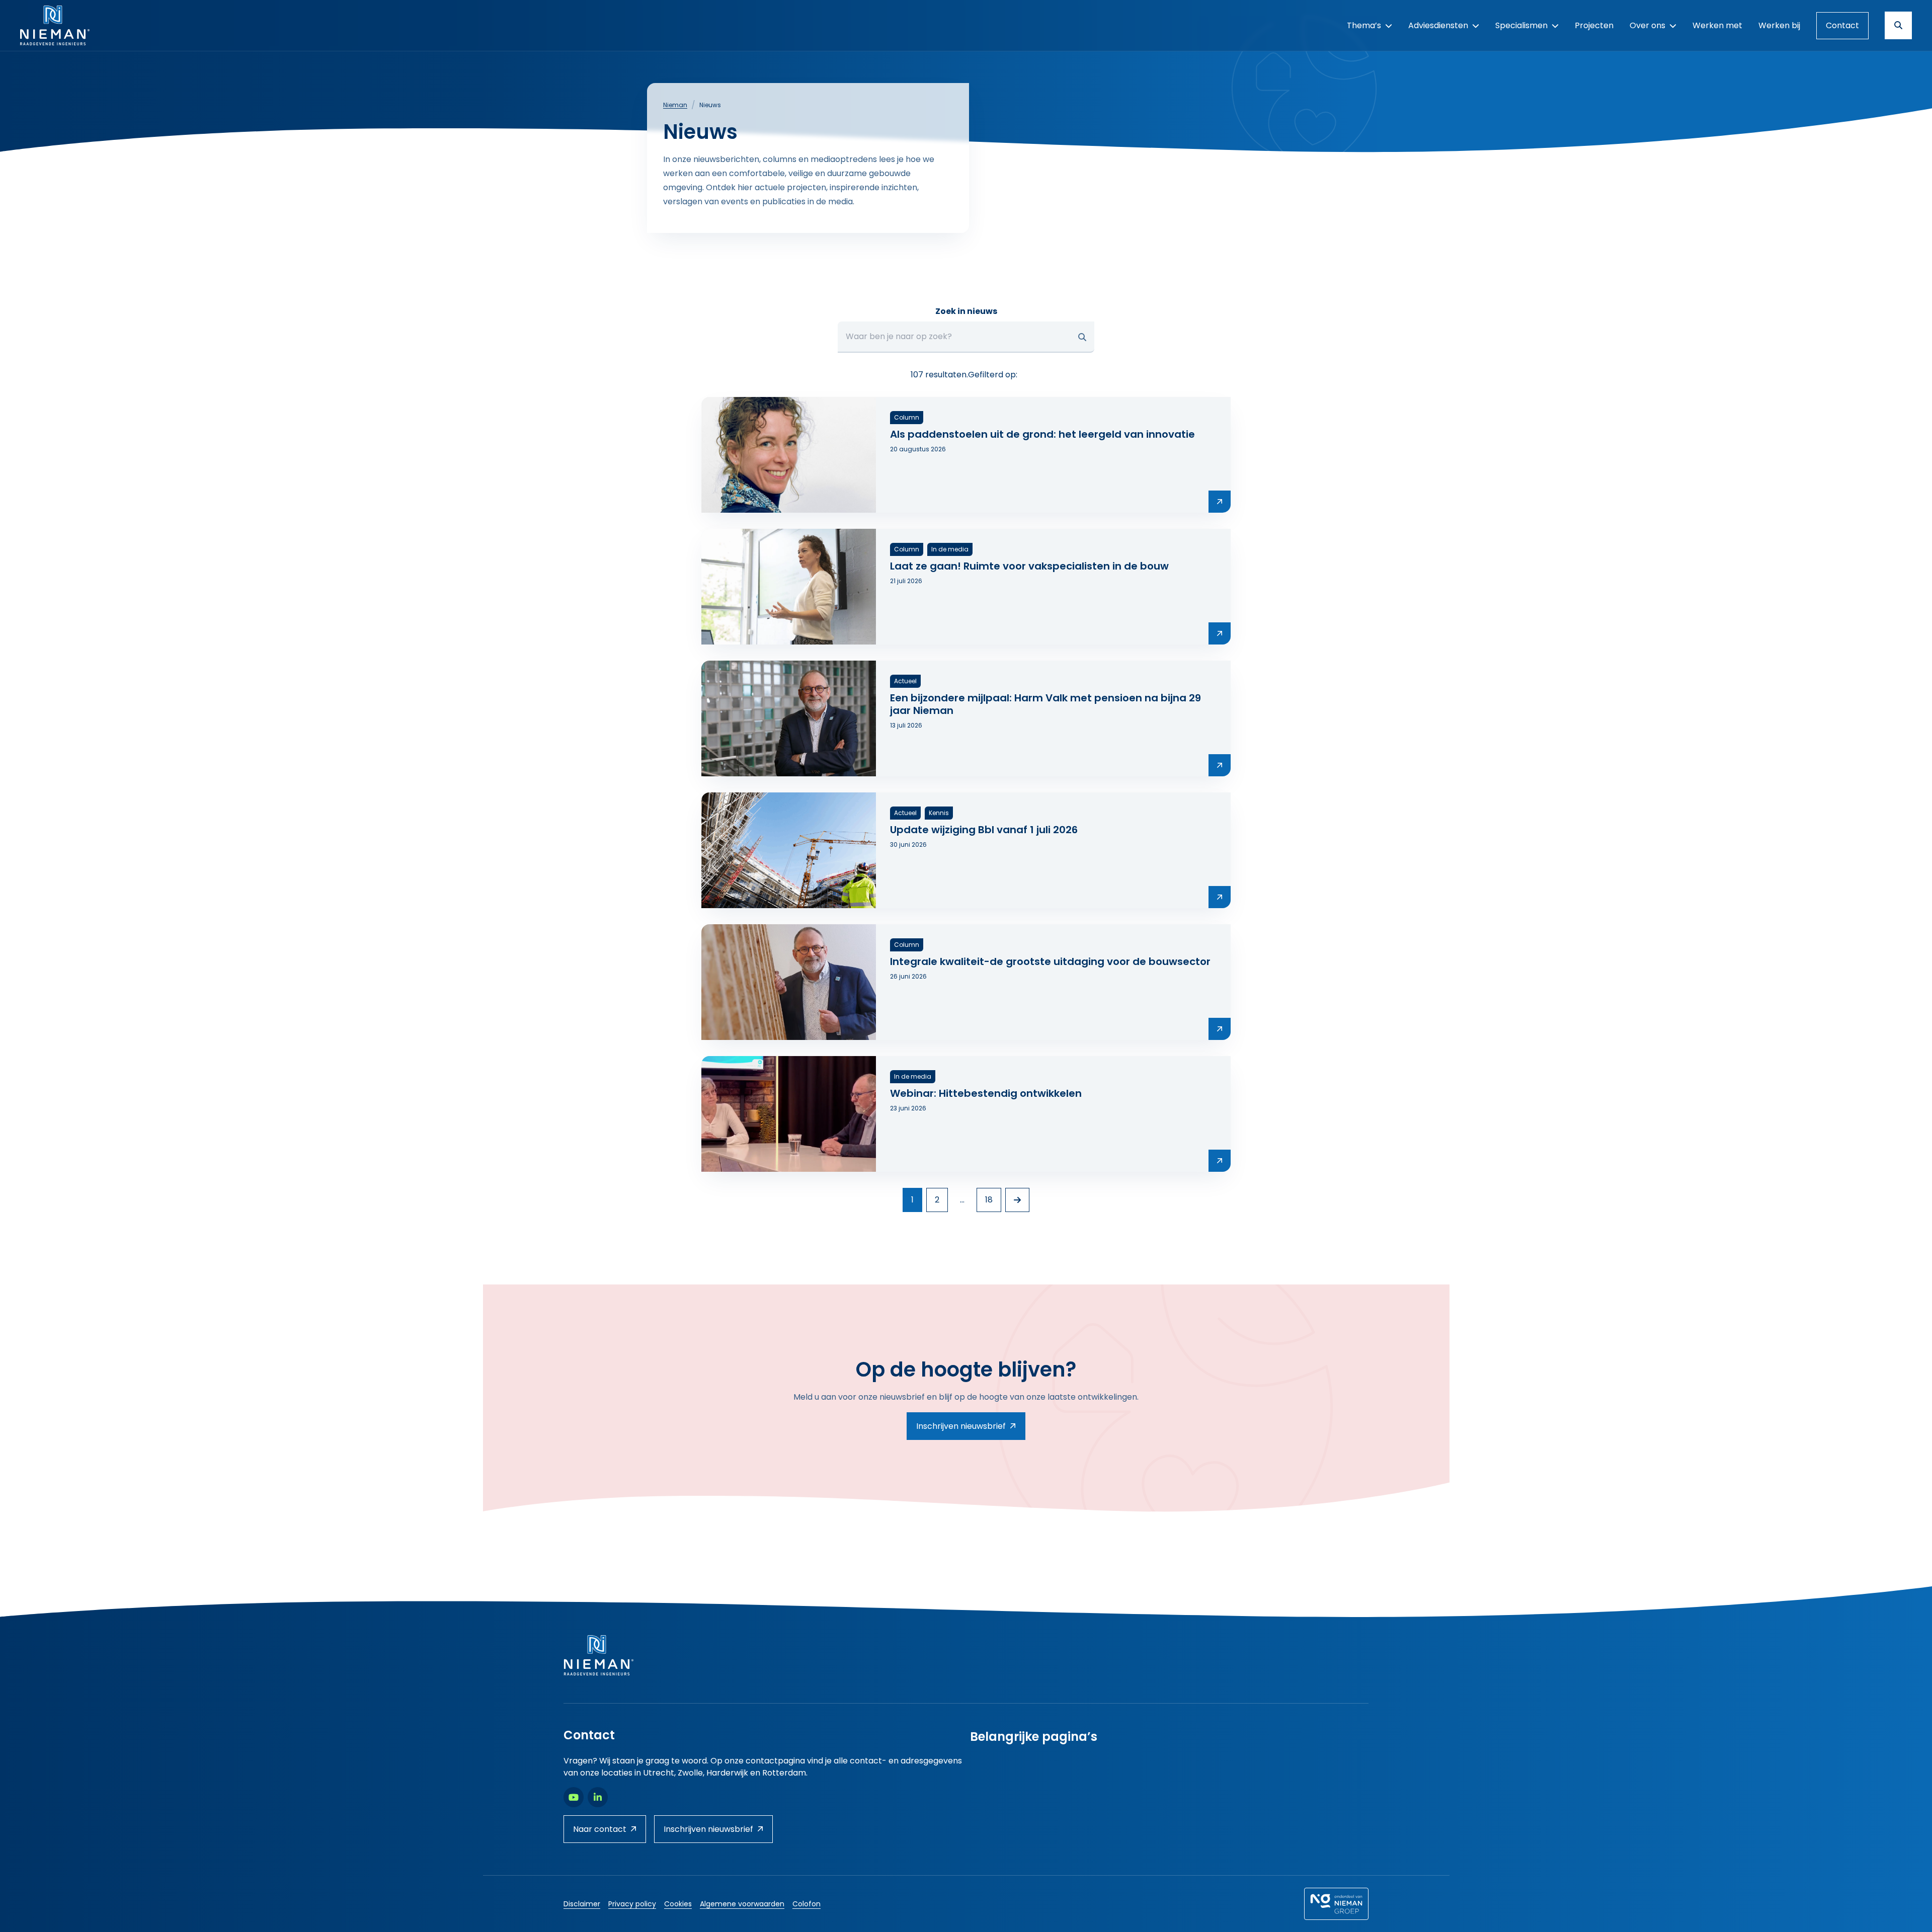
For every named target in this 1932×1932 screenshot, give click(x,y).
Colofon (807, 1904)
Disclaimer (582, 1904)
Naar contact (600, 1829)
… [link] (962, 1200)
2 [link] (937, 1200)
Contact (1842, 25)
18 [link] (989, 1200)
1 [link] (912, 1200)
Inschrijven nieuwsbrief (961, 1426)
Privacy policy (632, 1904)
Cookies (678, 1904)
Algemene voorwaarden (742, 1904)
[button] (1082, 337)
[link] (1017, 1200)
